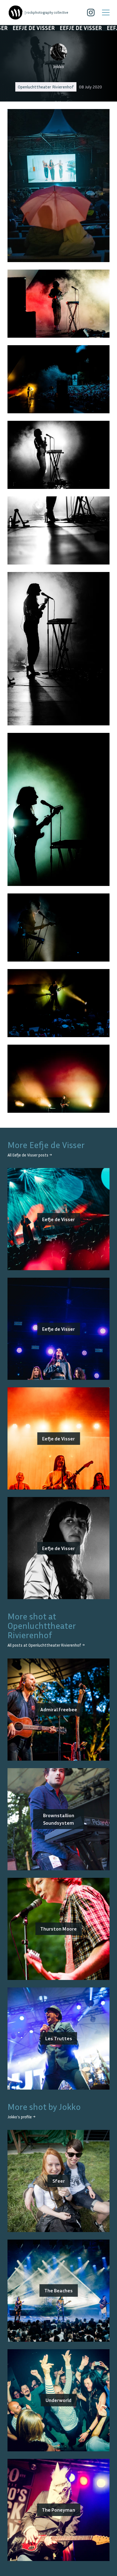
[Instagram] (91, 12)
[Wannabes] (16, 12)
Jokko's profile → (21, 2117)
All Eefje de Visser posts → (30, 1155)
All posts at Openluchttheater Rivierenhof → (46, 1645)
